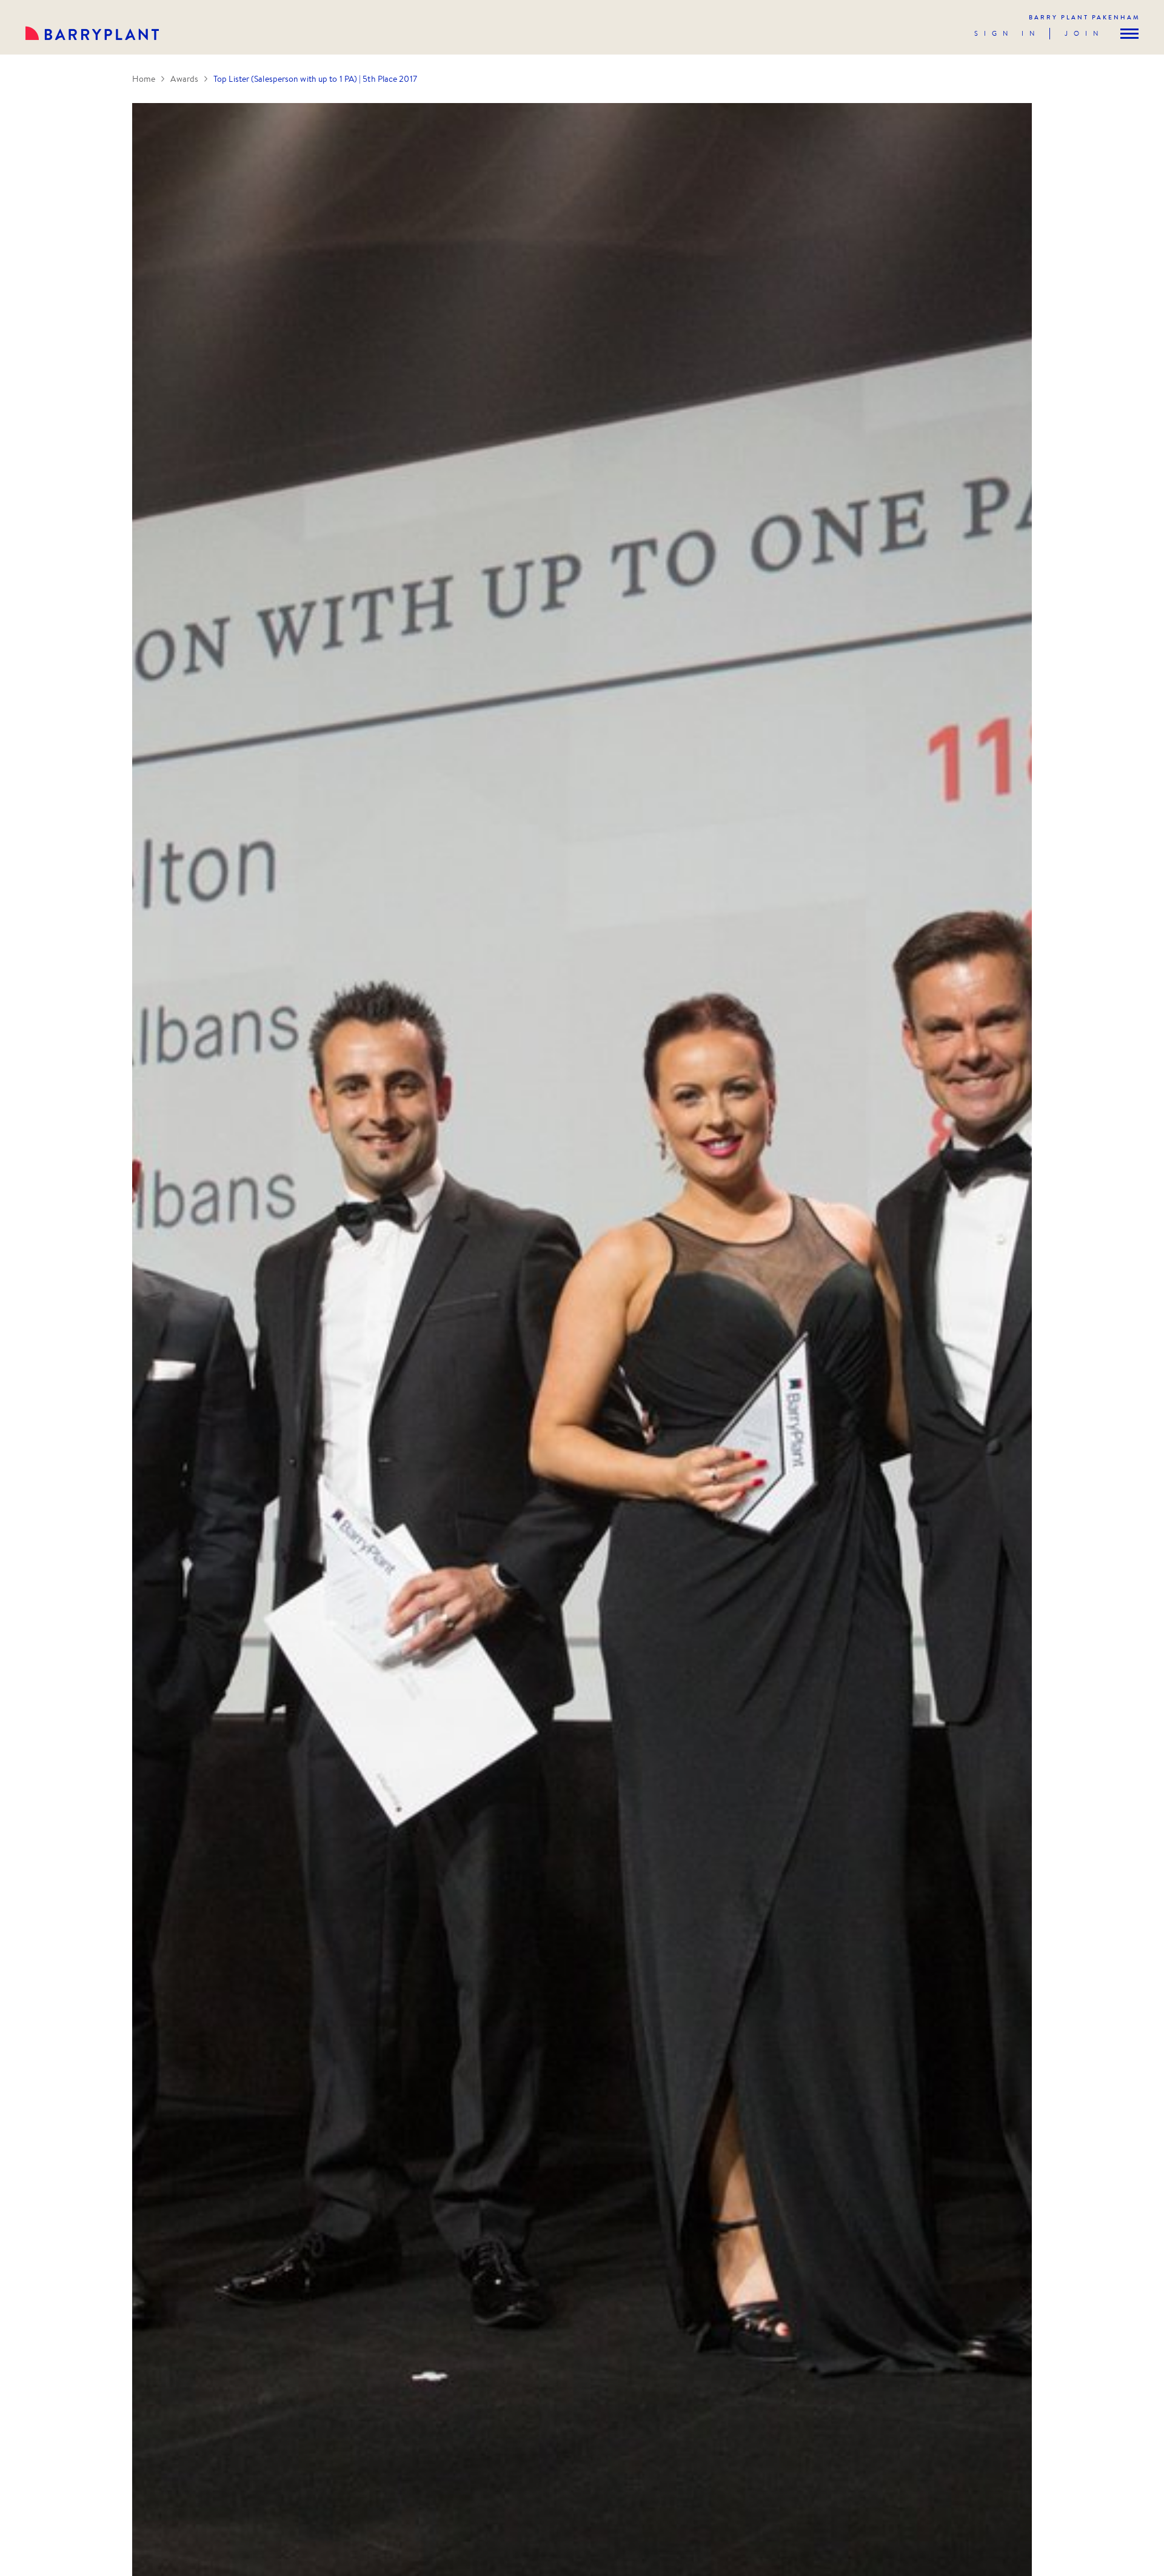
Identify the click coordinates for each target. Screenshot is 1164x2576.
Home (144, 79)
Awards (184, 79)
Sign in (1007, 33)
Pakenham (1085, 17)
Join (1084, 33)
